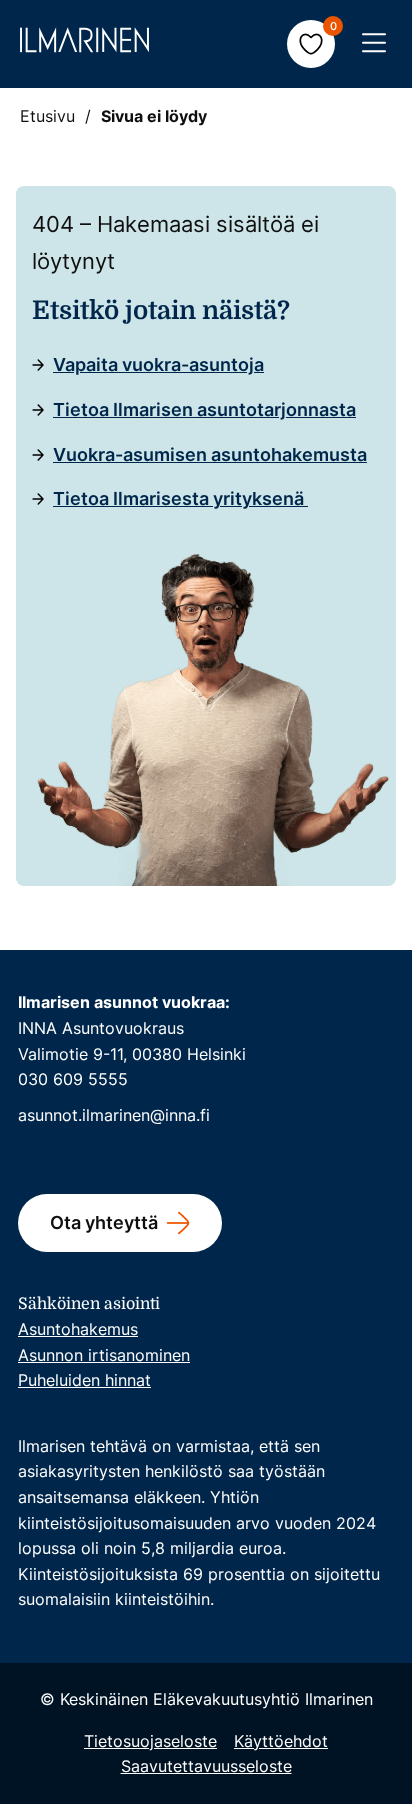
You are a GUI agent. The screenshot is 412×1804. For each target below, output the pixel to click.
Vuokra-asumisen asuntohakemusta (210, 454)
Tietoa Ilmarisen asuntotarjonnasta (204, 409)
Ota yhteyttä (104, 1222)
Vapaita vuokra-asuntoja (158, 364)
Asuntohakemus (78, 1329)
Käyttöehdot (281, 1741)
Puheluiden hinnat (84, 1380)
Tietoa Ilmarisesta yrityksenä (180, 498)
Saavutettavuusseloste (206, 1766)
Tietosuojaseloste (150, 1741)
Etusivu (47, 116)
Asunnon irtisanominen (104, 1355)
